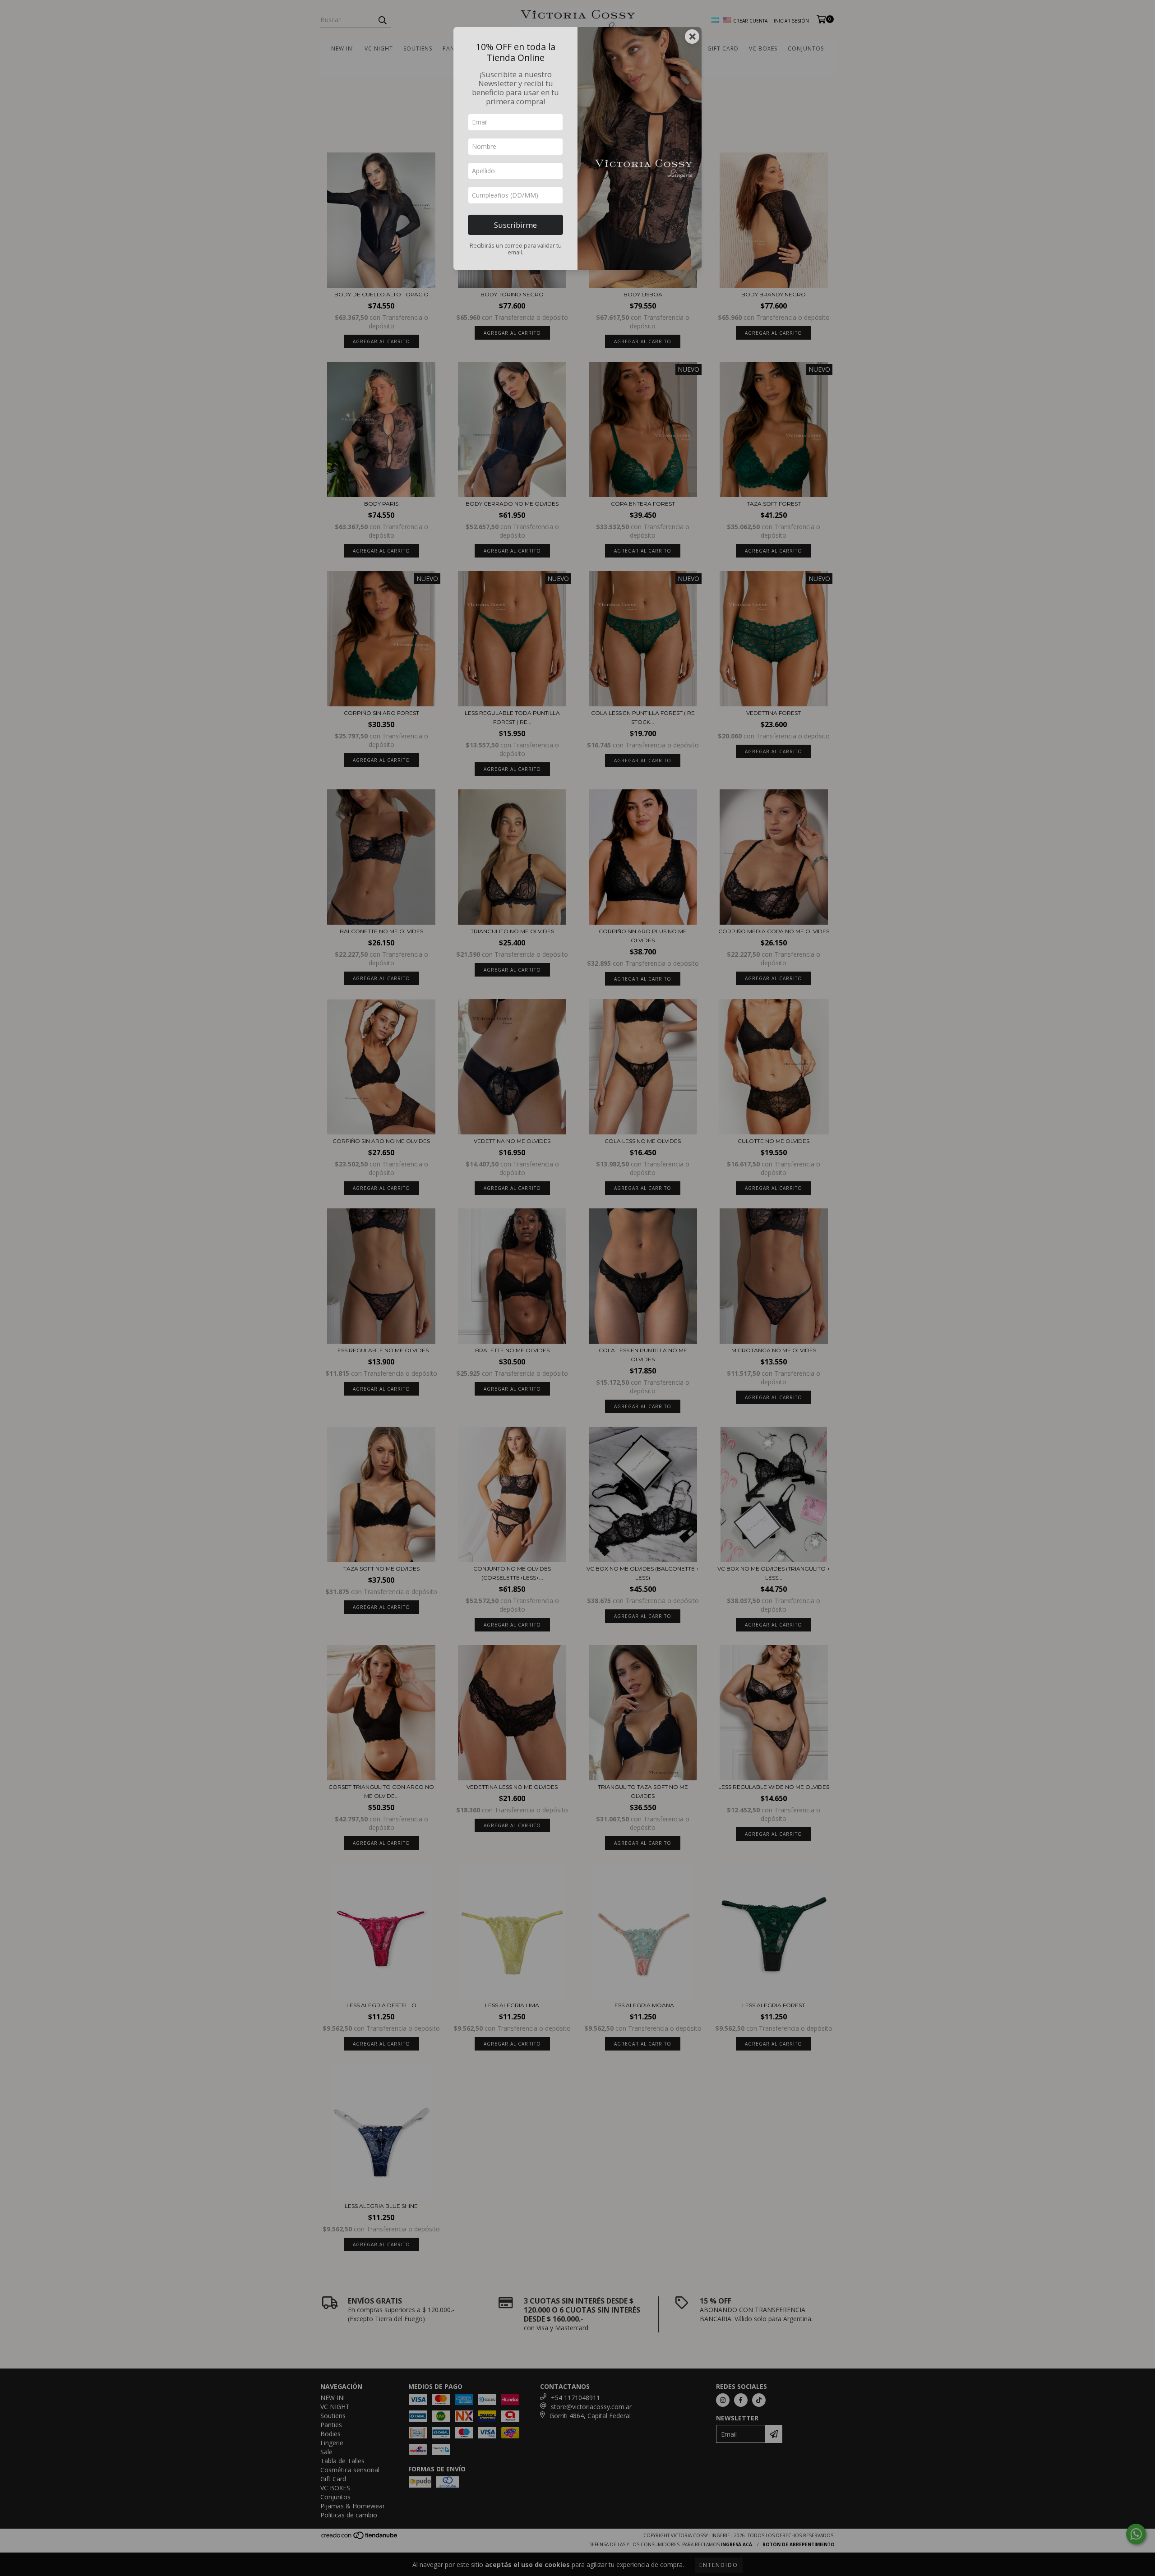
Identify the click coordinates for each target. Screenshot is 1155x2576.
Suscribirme (515, 225)
